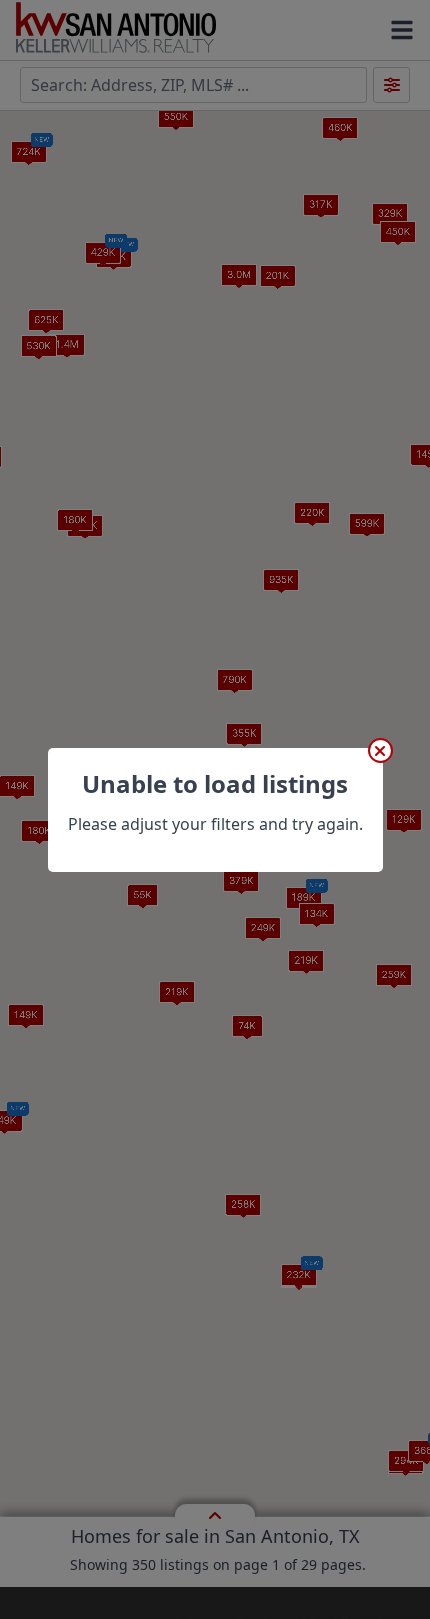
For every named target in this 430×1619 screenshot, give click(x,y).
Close (380, 750)
